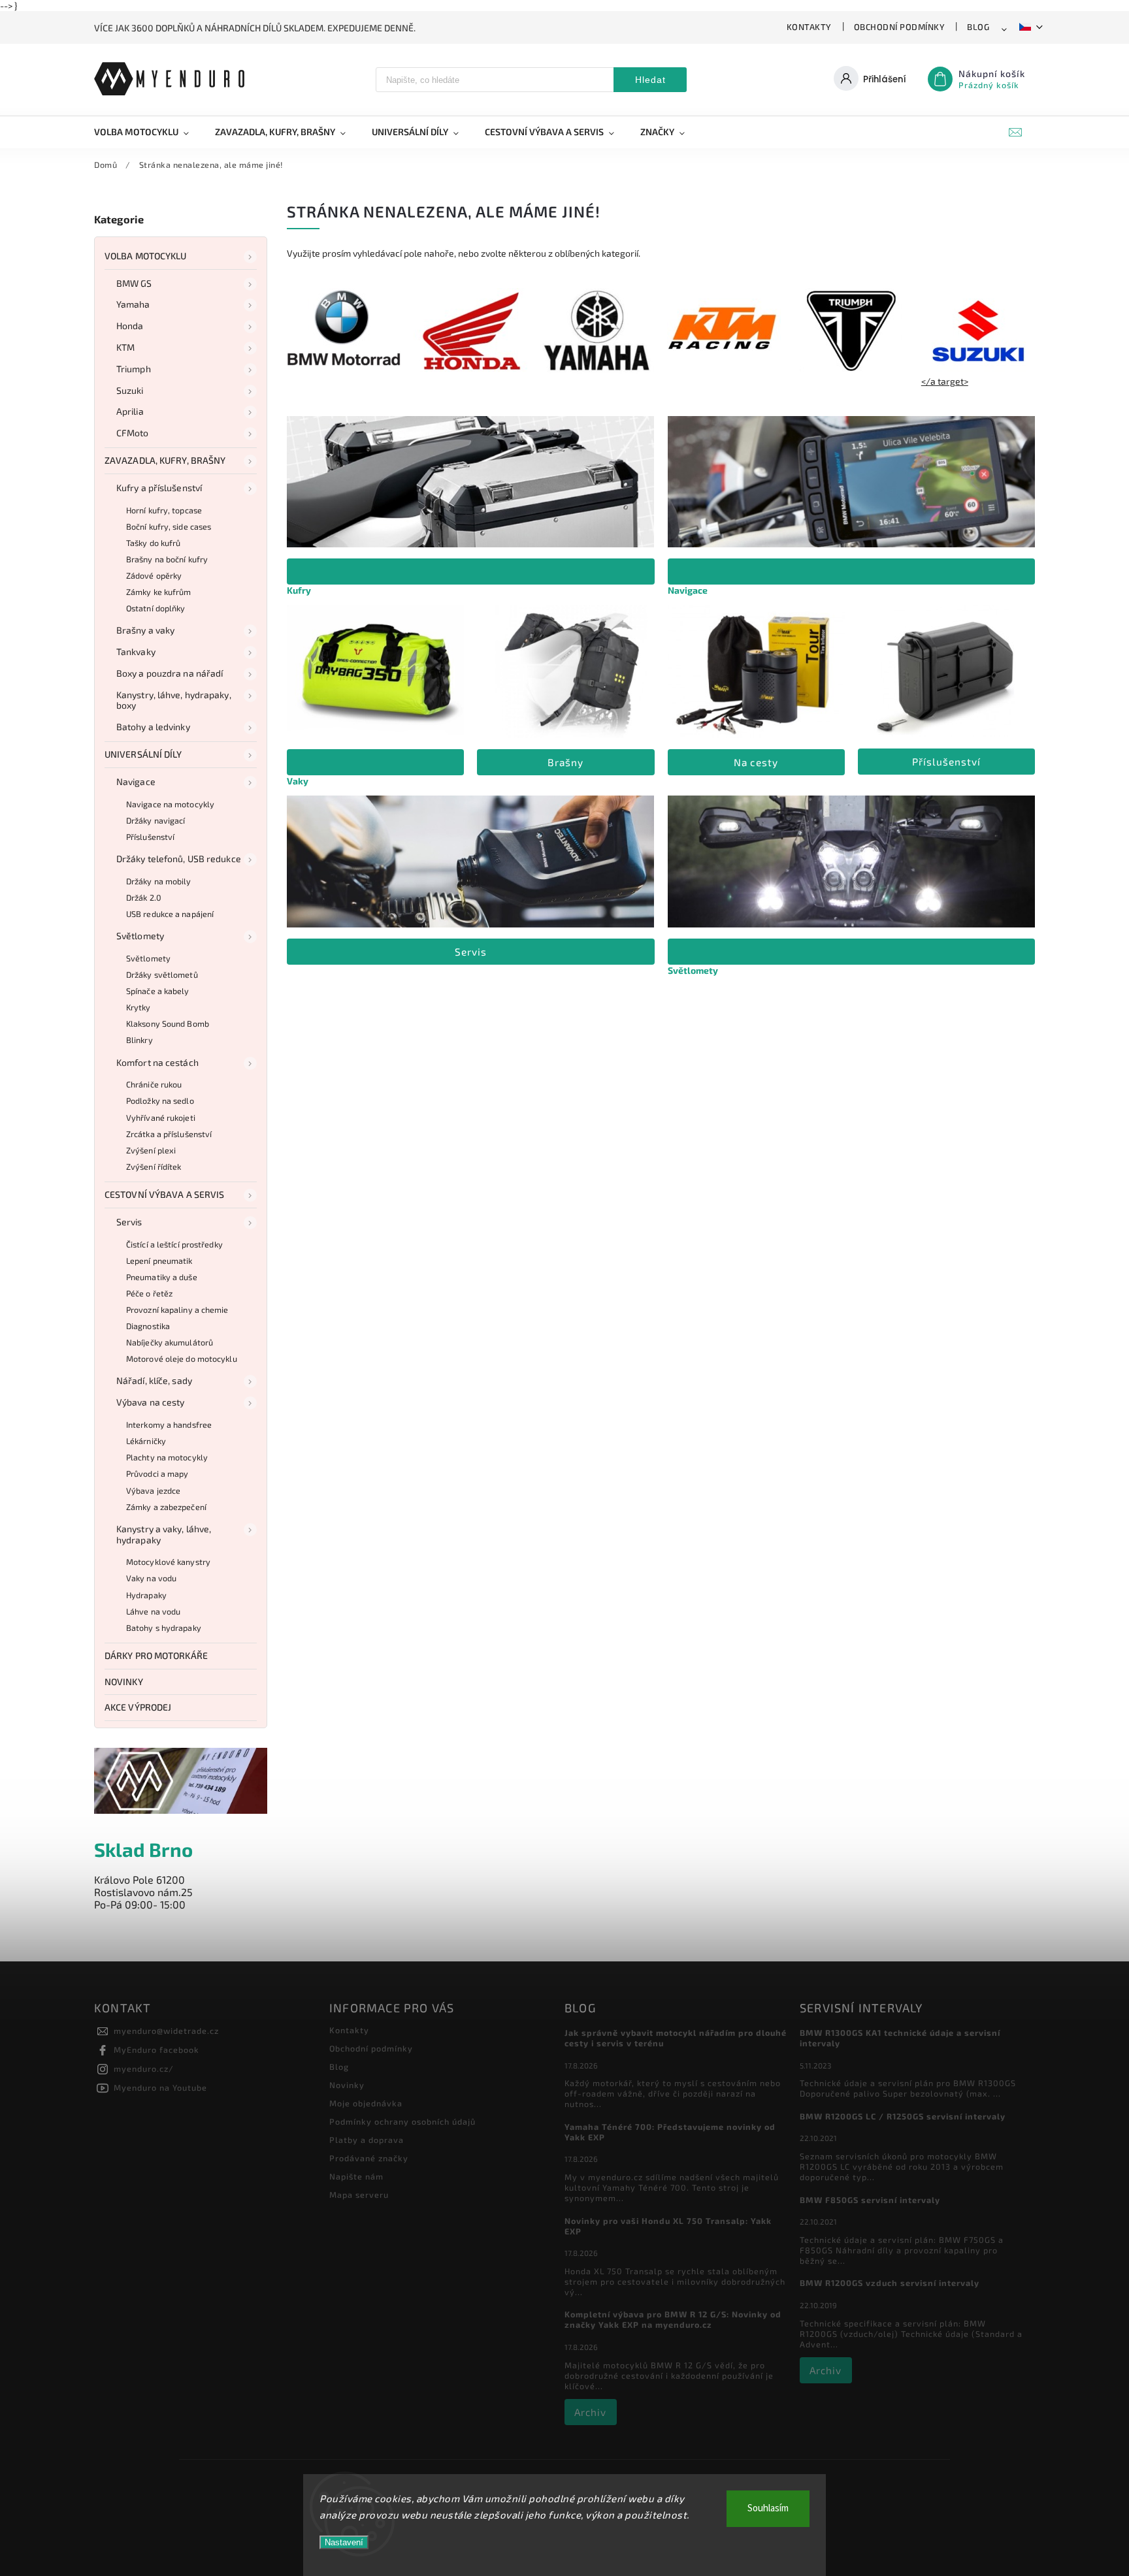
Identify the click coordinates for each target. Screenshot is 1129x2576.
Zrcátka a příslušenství (169, 1134)
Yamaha (133, 304)
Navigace (136, 781)
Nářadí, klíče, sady (154, 1380)
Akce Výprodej (138, 1707)
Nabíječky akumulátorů (170, 1342)
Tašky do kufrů (153, 543)
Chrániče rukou (154, 1084)
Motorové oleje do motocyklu (182, 1359)
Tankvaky (136, 652)
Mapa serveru (359, 2195)
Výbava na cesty (151, 1402)
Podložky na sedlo (160, 1101)
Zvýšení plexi (151, 1150)
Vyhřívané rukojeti (161, 1118)
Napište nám (356, 2176)
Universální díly (143, 754)
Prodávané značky (369, 2158)
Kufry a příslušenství (159, 488)
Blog (978, 27)
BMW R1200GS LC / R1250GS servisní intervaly (903, 2116)
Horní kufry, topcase (164, 510)
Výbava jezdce (153, 1490)
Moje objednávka (366, 2103)
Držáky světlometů (162, 974)
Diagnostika (148, 1326)
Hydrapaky (146, 1595)
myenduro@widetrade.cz (166, 2031)
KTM (125, 347)
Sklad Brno (143, 1849)
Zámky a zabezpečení (166, 1507)
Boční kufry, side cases (169, 526)
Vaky (298, 781)
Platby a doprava (367, 2140)
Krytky (139, 1007)
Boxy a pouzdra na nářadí (170, 673)
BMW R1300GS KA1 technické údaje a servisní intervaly (900, 2038)
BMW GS (134, 283)
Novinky (124, 1682)
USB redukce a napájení (170, 914)
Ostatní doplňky (156, 608)
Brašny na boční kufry (167, 559)
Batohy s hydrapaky (164, 1628)
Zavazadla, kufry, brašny (165, 460)
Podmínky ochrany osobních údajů (402, 2121)
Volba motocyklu (146, 256)
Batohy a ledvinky (153, 727)
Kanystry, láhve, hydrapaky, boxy (174, 700)
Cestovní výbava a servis (164, 1194)
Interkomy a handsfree (169, 1425)
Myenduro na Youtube (160, 2087)
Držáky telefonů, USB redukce (179, 859)
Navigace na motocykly (170, 804)
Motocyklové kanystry (168, 1562)
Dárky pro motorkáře (156, 1655)
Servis (129, 1222)
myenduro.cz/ (144, 2069)
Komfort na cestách (157, 1062)
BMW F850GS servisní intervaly (870, 2200)
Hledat (650, 80)
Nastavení (344, 2542)
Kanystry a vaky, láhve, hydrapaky (164, 1534)
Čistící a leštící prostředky (174, 1244)
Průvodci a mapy (157, 1473)
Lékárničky (146, 1441)
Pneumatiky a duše (162, 1277)
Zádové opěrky (154, 575)
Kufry (299, 590)
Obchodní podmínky (900, 27)
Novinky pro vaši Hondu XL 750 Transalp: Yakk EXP (668, 2226)
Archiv (590, 2412)
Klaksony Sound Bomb (168, 1023)
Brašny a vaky (145, 630)
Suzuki (130, 390)
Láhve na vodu (153, 1611)
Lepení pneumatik (159, 1261)
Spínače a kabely (158, 991)
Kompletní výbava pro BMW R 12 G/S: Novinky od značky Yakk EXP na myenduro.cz (673, 2319)
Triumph (134, 369)
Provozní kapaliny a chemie (177, 1310)
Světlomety (140, 936)
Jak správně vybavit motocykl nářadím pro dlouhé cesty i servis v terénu (676, 2038)
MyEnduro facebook (156, 2050)
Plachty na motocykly (167, 1457)
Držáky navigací (156, 820)
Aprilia (130, 411)
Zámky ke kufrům (159, 592)
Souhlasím (768, 2508)
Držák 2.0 (144, 897)
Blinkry (139, 1040)
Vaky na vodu (151, 1578)
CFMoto (133, 433)
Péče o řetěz (149, 1293)
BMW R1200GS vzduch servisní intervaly (890, 2283)
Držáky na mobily (159, 881)
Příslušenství (150, 837)
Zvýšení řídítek (154, 1167)
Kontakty (809, 27)
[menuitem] (148, 132)
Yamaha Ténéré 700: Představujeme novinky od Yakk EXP (670, 2132)
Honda (130, 326)
